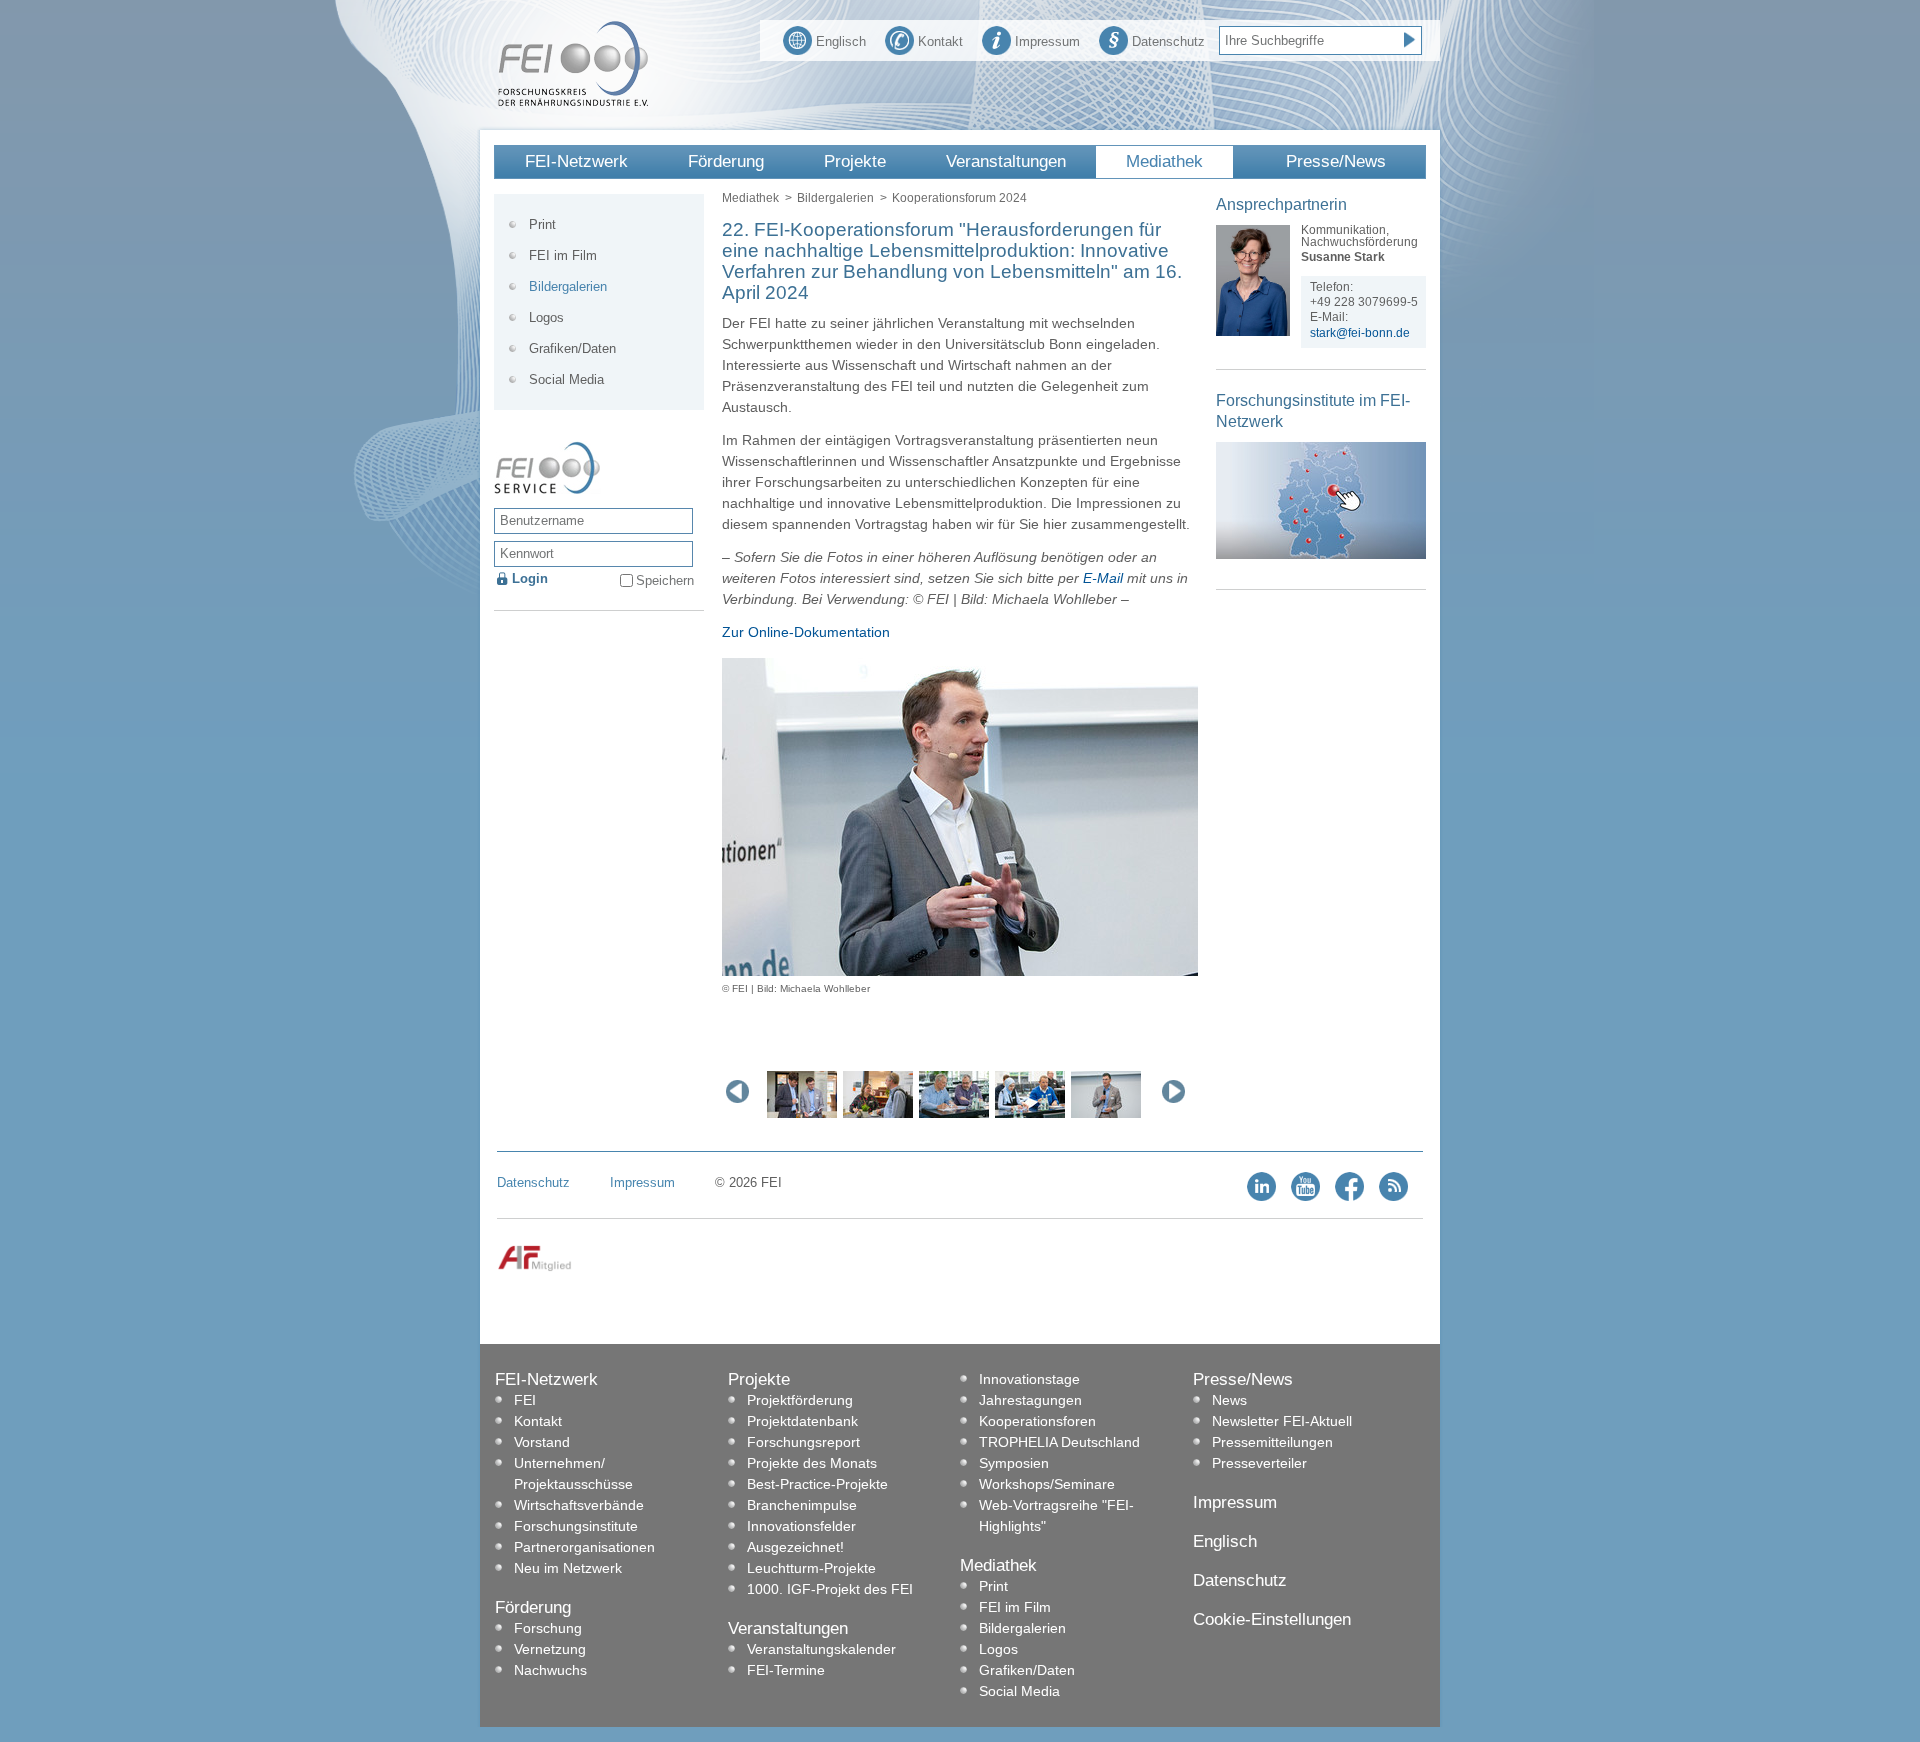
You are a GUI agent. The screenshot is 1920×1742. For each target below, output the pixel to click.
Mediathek (1164, 161)
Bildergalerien (835, 198)
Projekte (855, 161)
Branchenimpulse (802, 1505)
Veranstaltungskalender (821, 1649)
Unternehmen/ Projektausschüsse (573, 1473)
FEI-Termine (786, 1670)
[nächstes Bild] (1178, 1091)
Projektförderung (800, 1400)
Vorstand (542, 1442)
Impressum (1047, 41)
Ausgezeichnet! (795, 1547)
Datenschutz (1168, 41)
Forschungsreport (803, 1442)
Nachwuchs (550, 1670)
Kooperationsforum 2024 (959, 198)
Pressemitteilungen (1272, 1442)
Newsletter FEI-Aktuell (1282, 1421)
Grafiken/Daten (572, 348)
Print (542, 224)
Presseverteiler (1259, 1463)
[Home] (573, 102)
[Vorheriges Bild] (742, 1091)
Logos (546, 317)
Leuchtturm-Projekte (811, 1568)
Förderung (726, 161)
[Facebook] (1349, 1196)
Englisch (841, 41)
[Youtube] (1305, 1196)
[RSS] (1393, 1196)
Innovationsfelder (801, 1526)
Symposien (1014, 1463)
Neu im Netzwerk (568, 1568)
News (1229, 1400)
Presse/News (1336, 161)
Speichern (665, 580)
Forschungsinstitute (576, 1526)
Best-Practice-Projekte (817, 1484)
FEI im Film (563, 255)
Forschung (548, 1628)
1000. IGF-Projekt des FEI (830, 1589)
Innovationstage (1029, 1379)
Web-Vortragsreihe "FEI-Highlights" (1056, 1515)
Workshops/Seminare (1047, 1484)
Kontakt (940, 41)
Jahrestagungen (1030, 1400)
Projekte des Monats (812, 1463)
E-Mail (1103, 578)
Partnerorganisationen (584, 1547)
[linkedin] (1261, 1196)
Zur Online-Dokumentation (806, 632)
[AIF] (534, 1267)
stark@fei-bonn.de (1360, 333)
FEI (525, 1400)
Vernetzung (550, 1649)
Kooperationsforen (1037, 1421)
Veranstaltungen (1006, 161)
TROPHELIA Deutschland (1059, 1442)
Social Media (566, 379)
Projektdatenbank (802, 1421)
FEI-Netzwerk (576, 161)
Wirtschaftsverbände (579, 1505)
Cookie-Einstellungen (1272, 1619)
